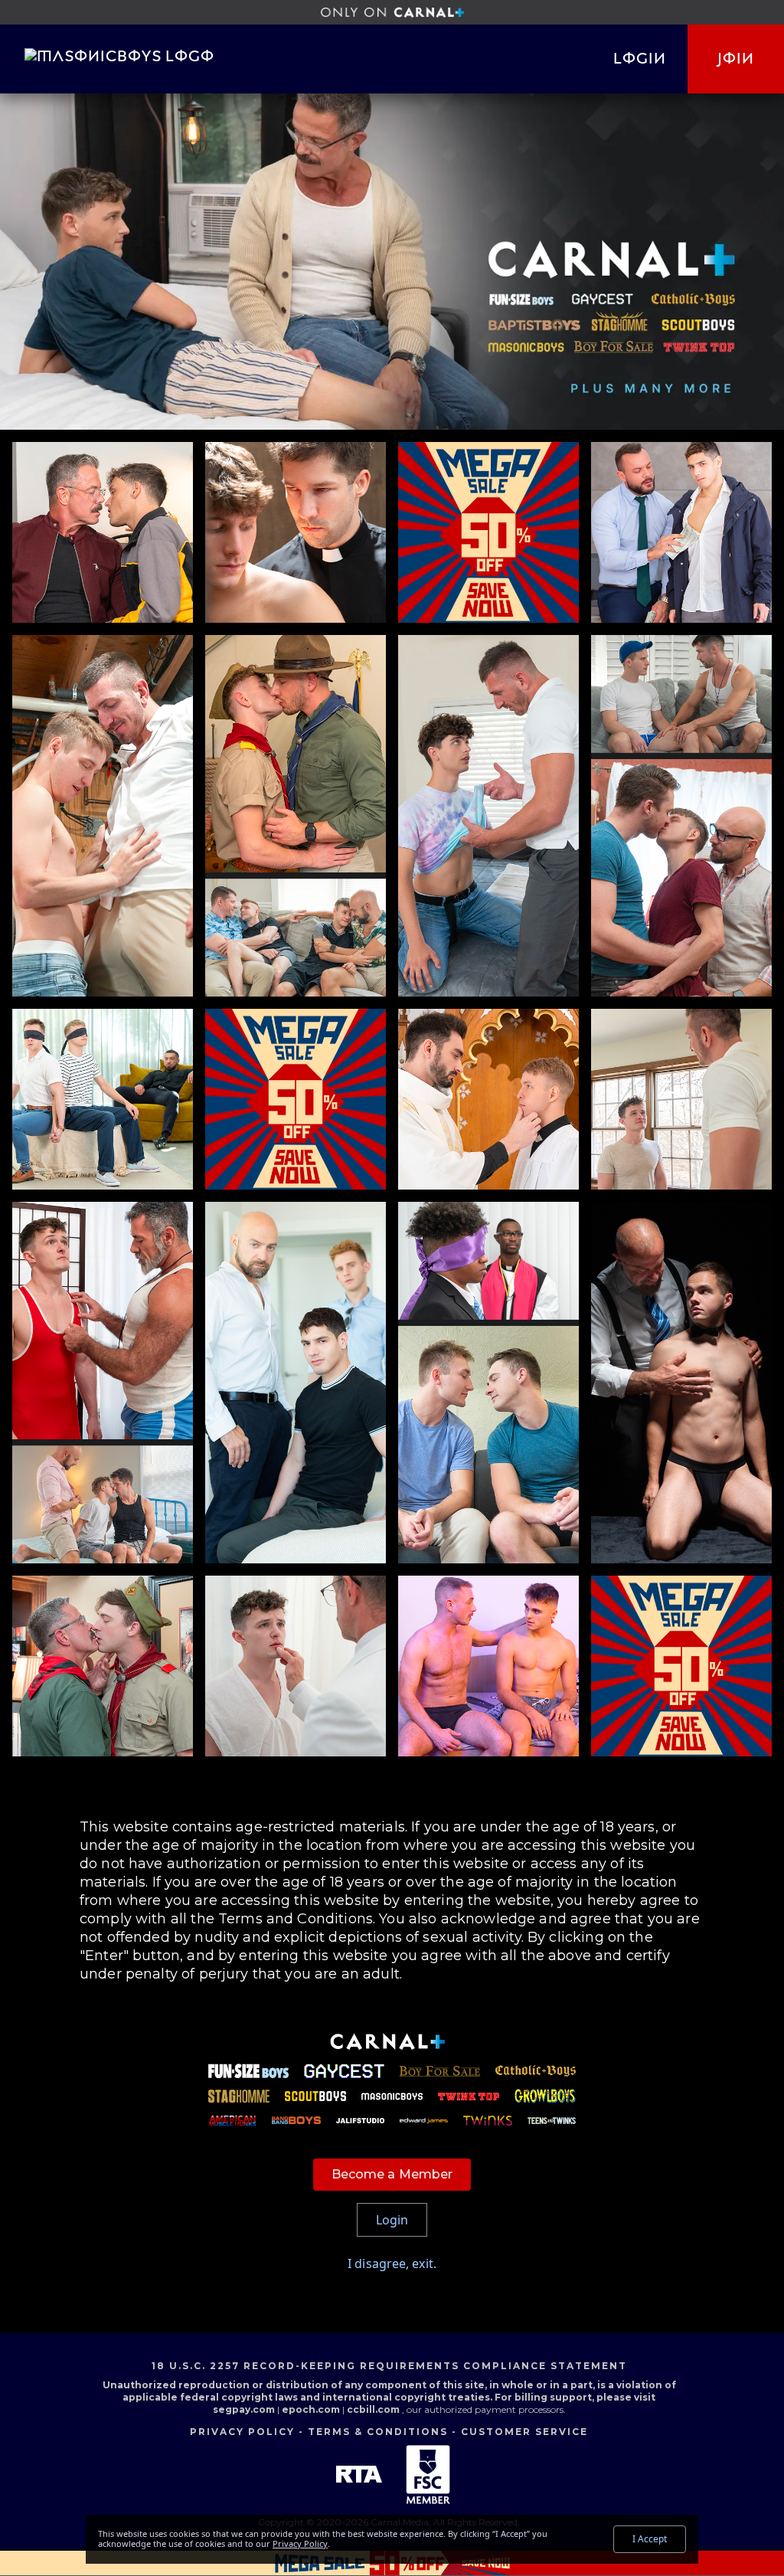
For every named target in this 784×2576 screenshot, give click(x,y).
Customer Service (524, 2432)
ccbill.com (373, 2409)
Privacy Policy (242, 2432)
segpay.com (245, 2409)
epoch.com (311, 2409)
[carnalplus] (392, 12)
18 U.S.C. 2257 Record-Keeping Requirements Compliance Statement (389, 2366)
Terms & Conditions (378, 2432)
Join (736, 59)
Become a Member (392, 2174)
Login (640, 59)
